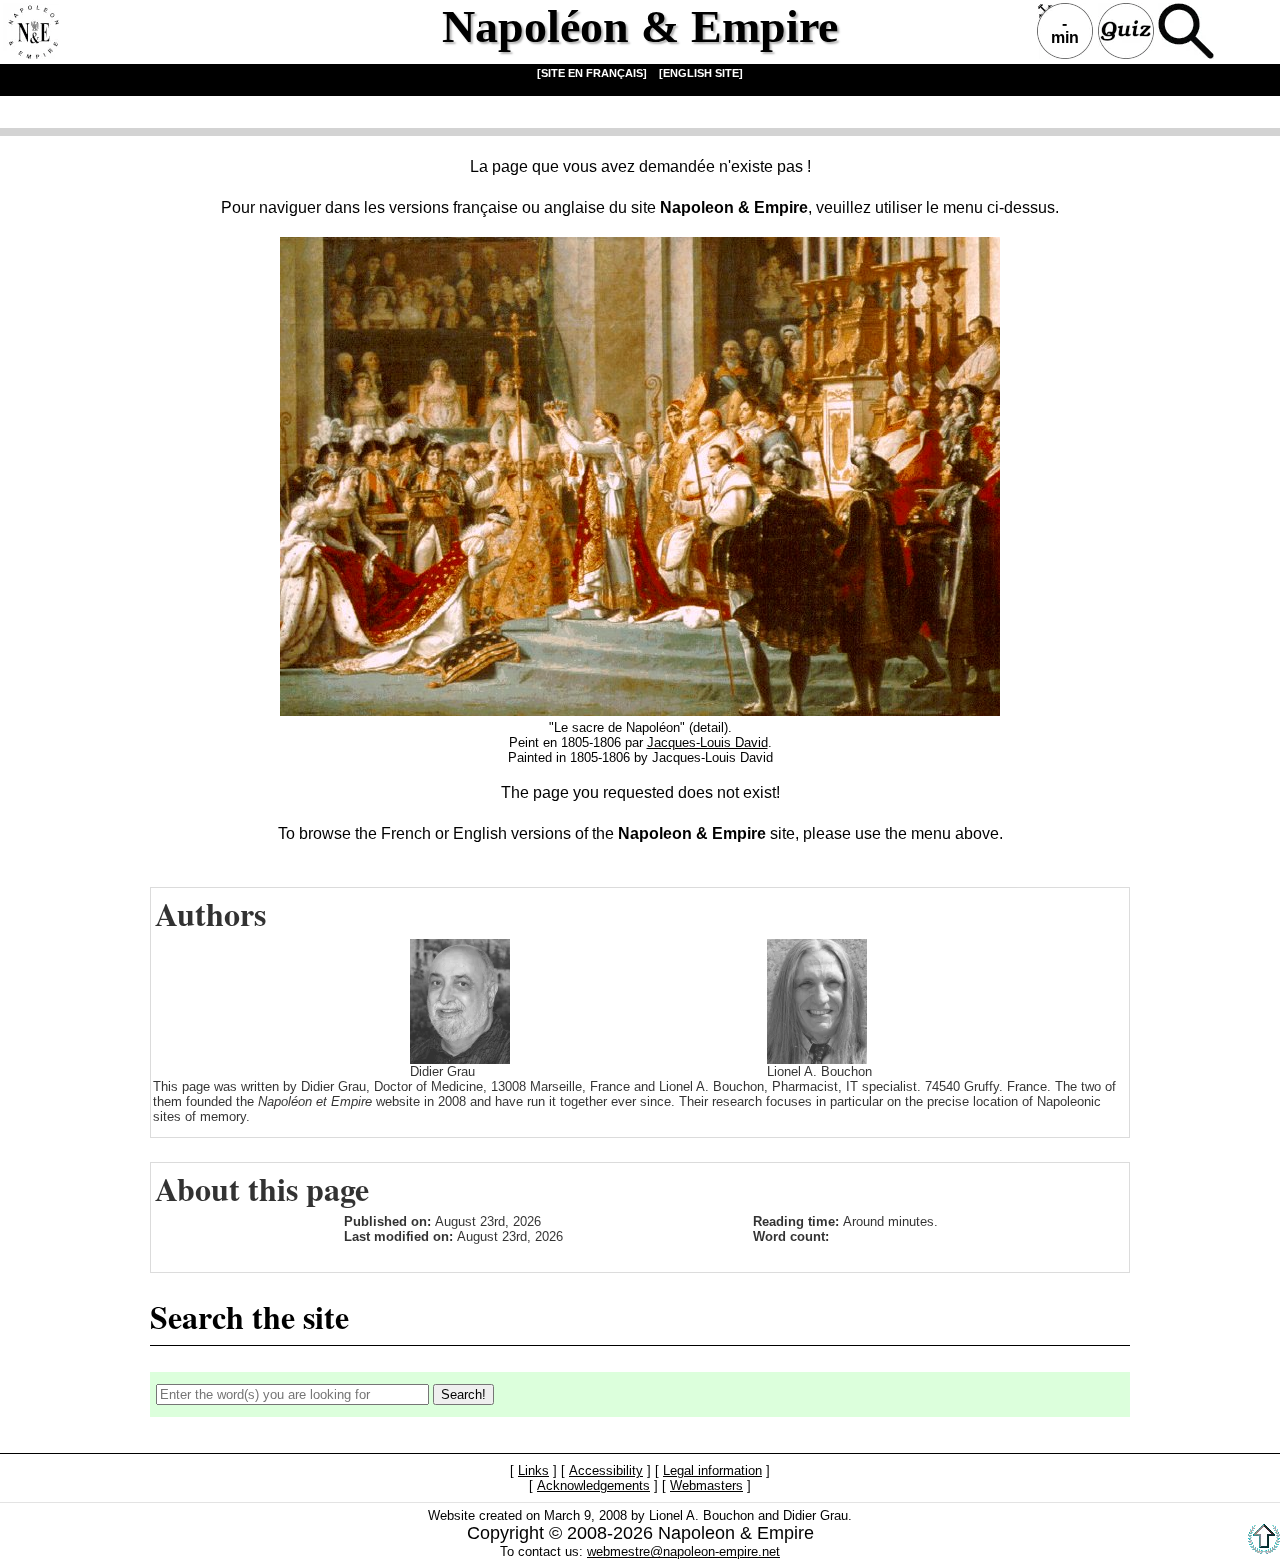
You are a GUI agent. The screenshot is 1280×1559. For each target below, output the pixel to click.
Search (1186, 31)
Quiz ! (1126, 31)
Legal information (712, 1470)
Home (31, 31)
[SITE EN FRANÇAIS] (592, 73)
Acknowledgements (593, 1485)
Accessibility (606, 1470)
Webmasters (706, 1485)
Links (533, 1470)
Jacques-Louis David (707, 742)
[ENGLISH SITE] (701, 73)
